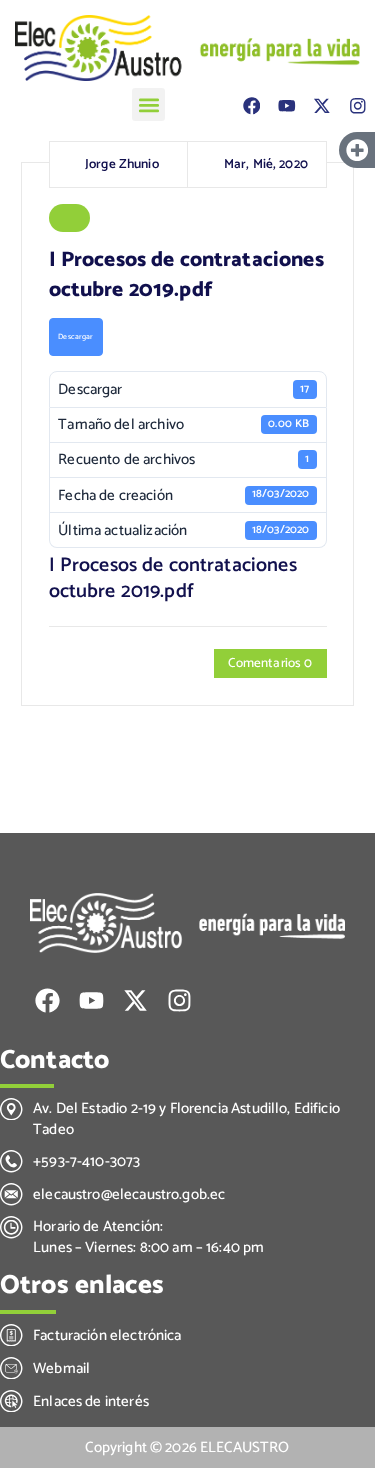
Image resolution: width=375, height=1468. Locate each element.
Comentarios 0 (270, 663)
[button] (148, 104)
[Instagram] (357, 105)
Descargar (75, 337)
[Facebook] (251, 105)
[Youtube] (286, 105)
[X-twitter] (321, 105)
